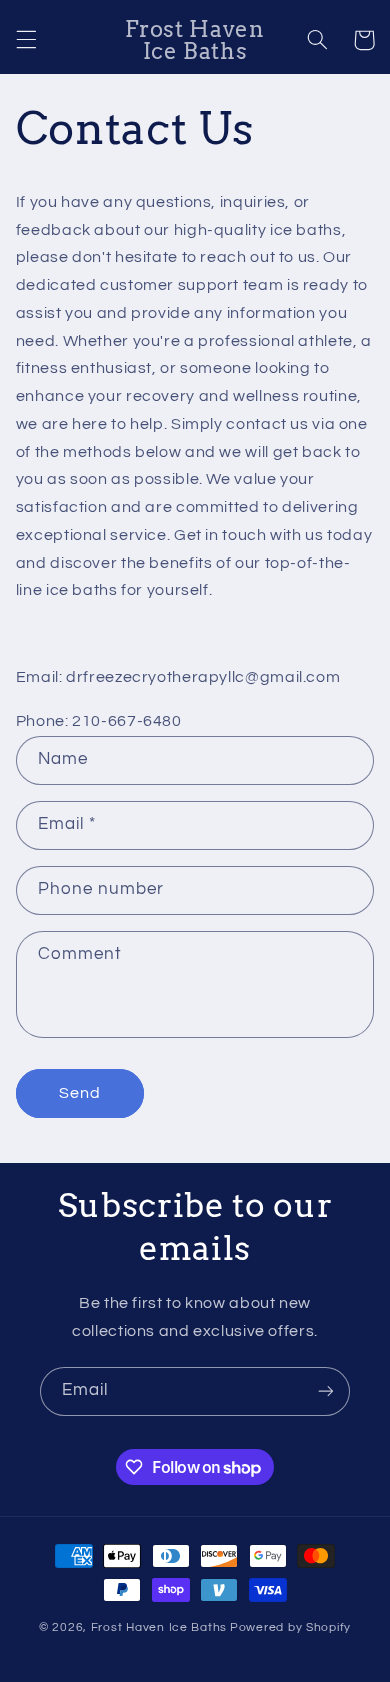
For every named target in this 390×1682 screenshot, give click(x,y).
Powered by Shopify (290, 1627)
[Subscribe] (326, 1391)
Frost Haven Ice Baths (159, 1627)
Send (80, 1093)
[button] (26, 40)
